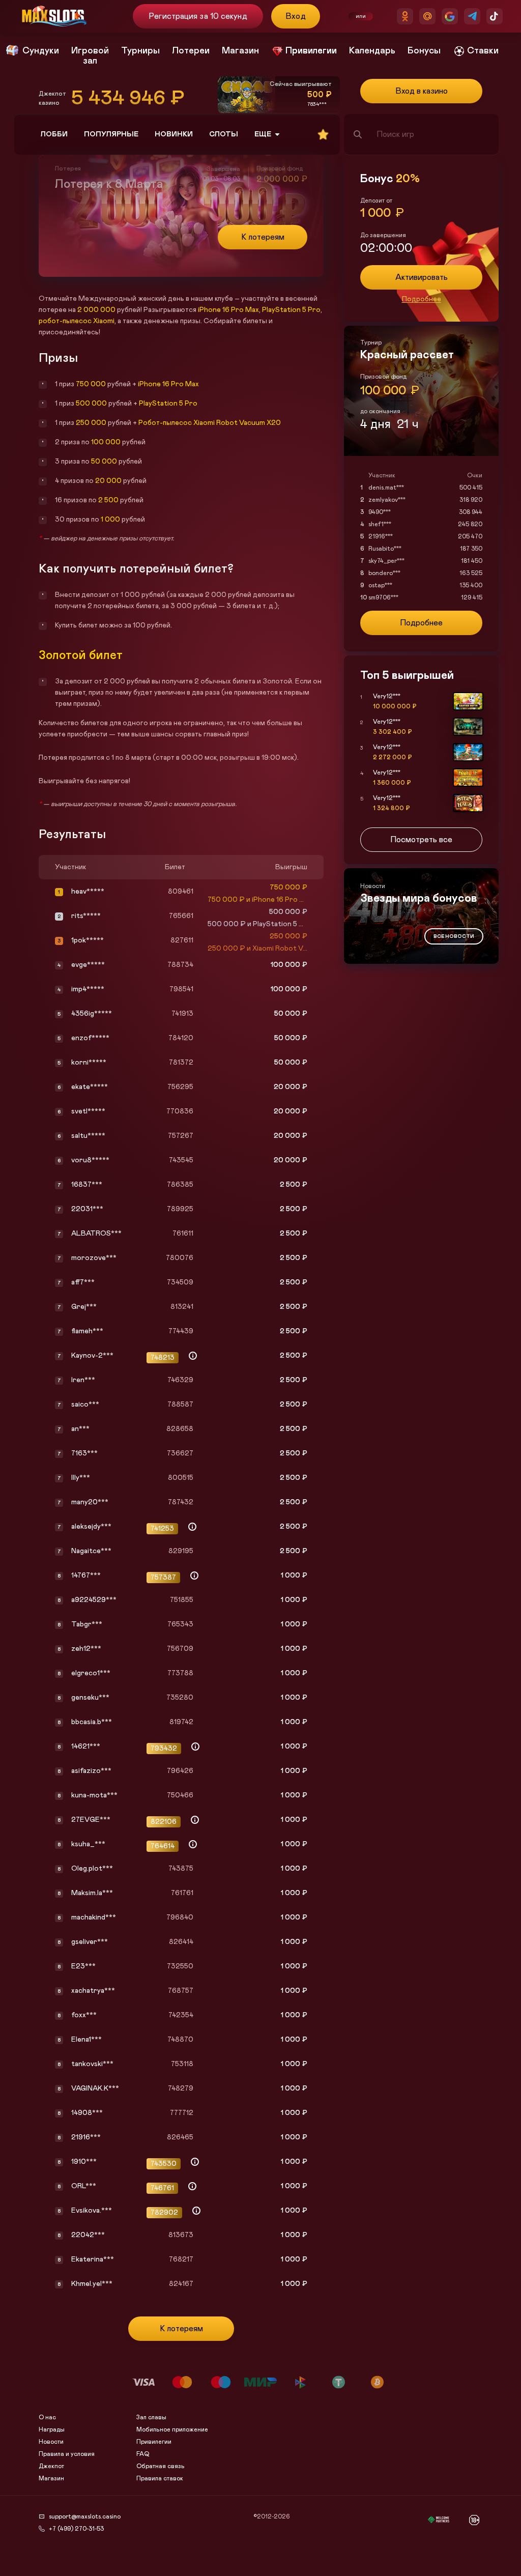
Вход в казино (422, 91)
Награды (52, 2429)
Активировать (422, 277)
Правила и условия (67, 2454)
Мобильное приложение (172, 2429)
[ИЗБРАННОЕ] (323, 134)
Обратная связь (161, 2466)
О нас (47, 2417)
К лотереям (263, 237)
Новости (51, 2442)
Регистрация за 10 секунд (198, 16)
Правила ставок (160, 2478)
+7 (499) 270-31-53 (76, 2529)
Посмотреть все (421, 840)
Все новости (454, 936)
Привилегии (154, 2442)
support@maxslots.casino (85, 2516)
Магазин (51, 2478)
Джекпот (51, 2466)
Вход (296, 16)
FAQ (143, 2454)
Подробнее (422, 299)
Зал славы (151, 2417)
